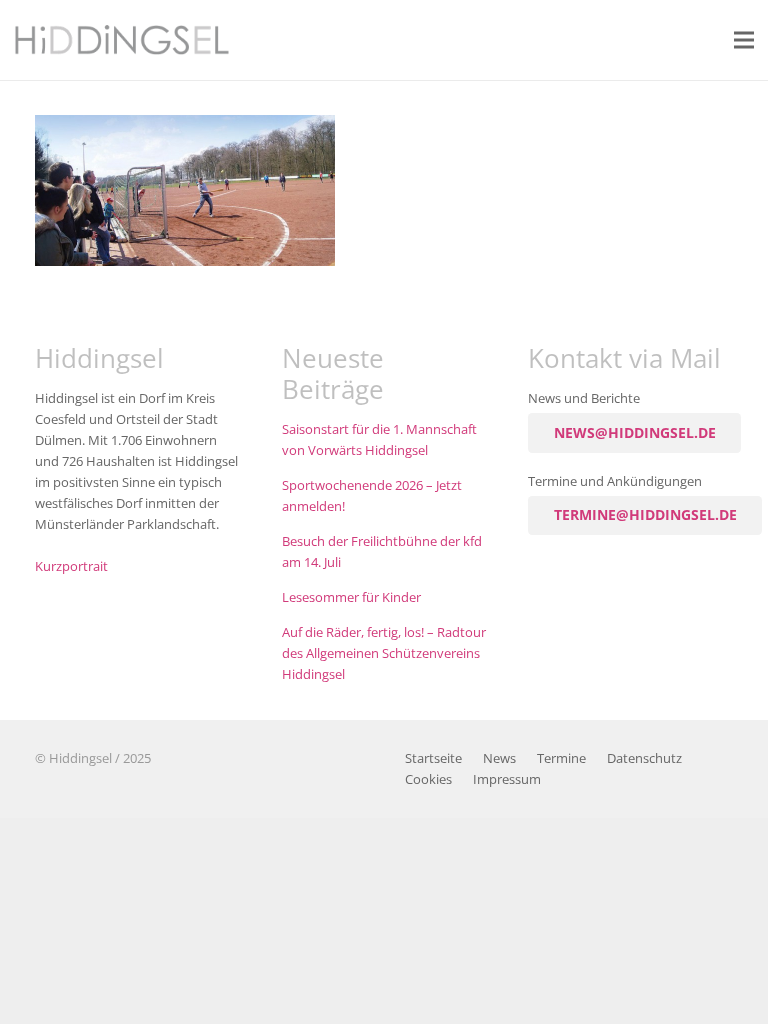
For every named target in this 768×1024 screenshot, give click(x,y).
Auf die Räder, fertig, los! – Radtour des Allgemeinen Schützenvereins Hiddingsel (384, 653)
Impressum (507, 779)
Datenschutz (644, 758)
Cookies (428, 779)
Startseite (433, 758)
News (499, 758)
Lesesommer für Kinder (351, 597)
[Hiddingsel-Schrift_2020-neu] (122, 40)
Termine (561, 758)
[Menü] (744, 40)
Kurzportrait (71, 566)
